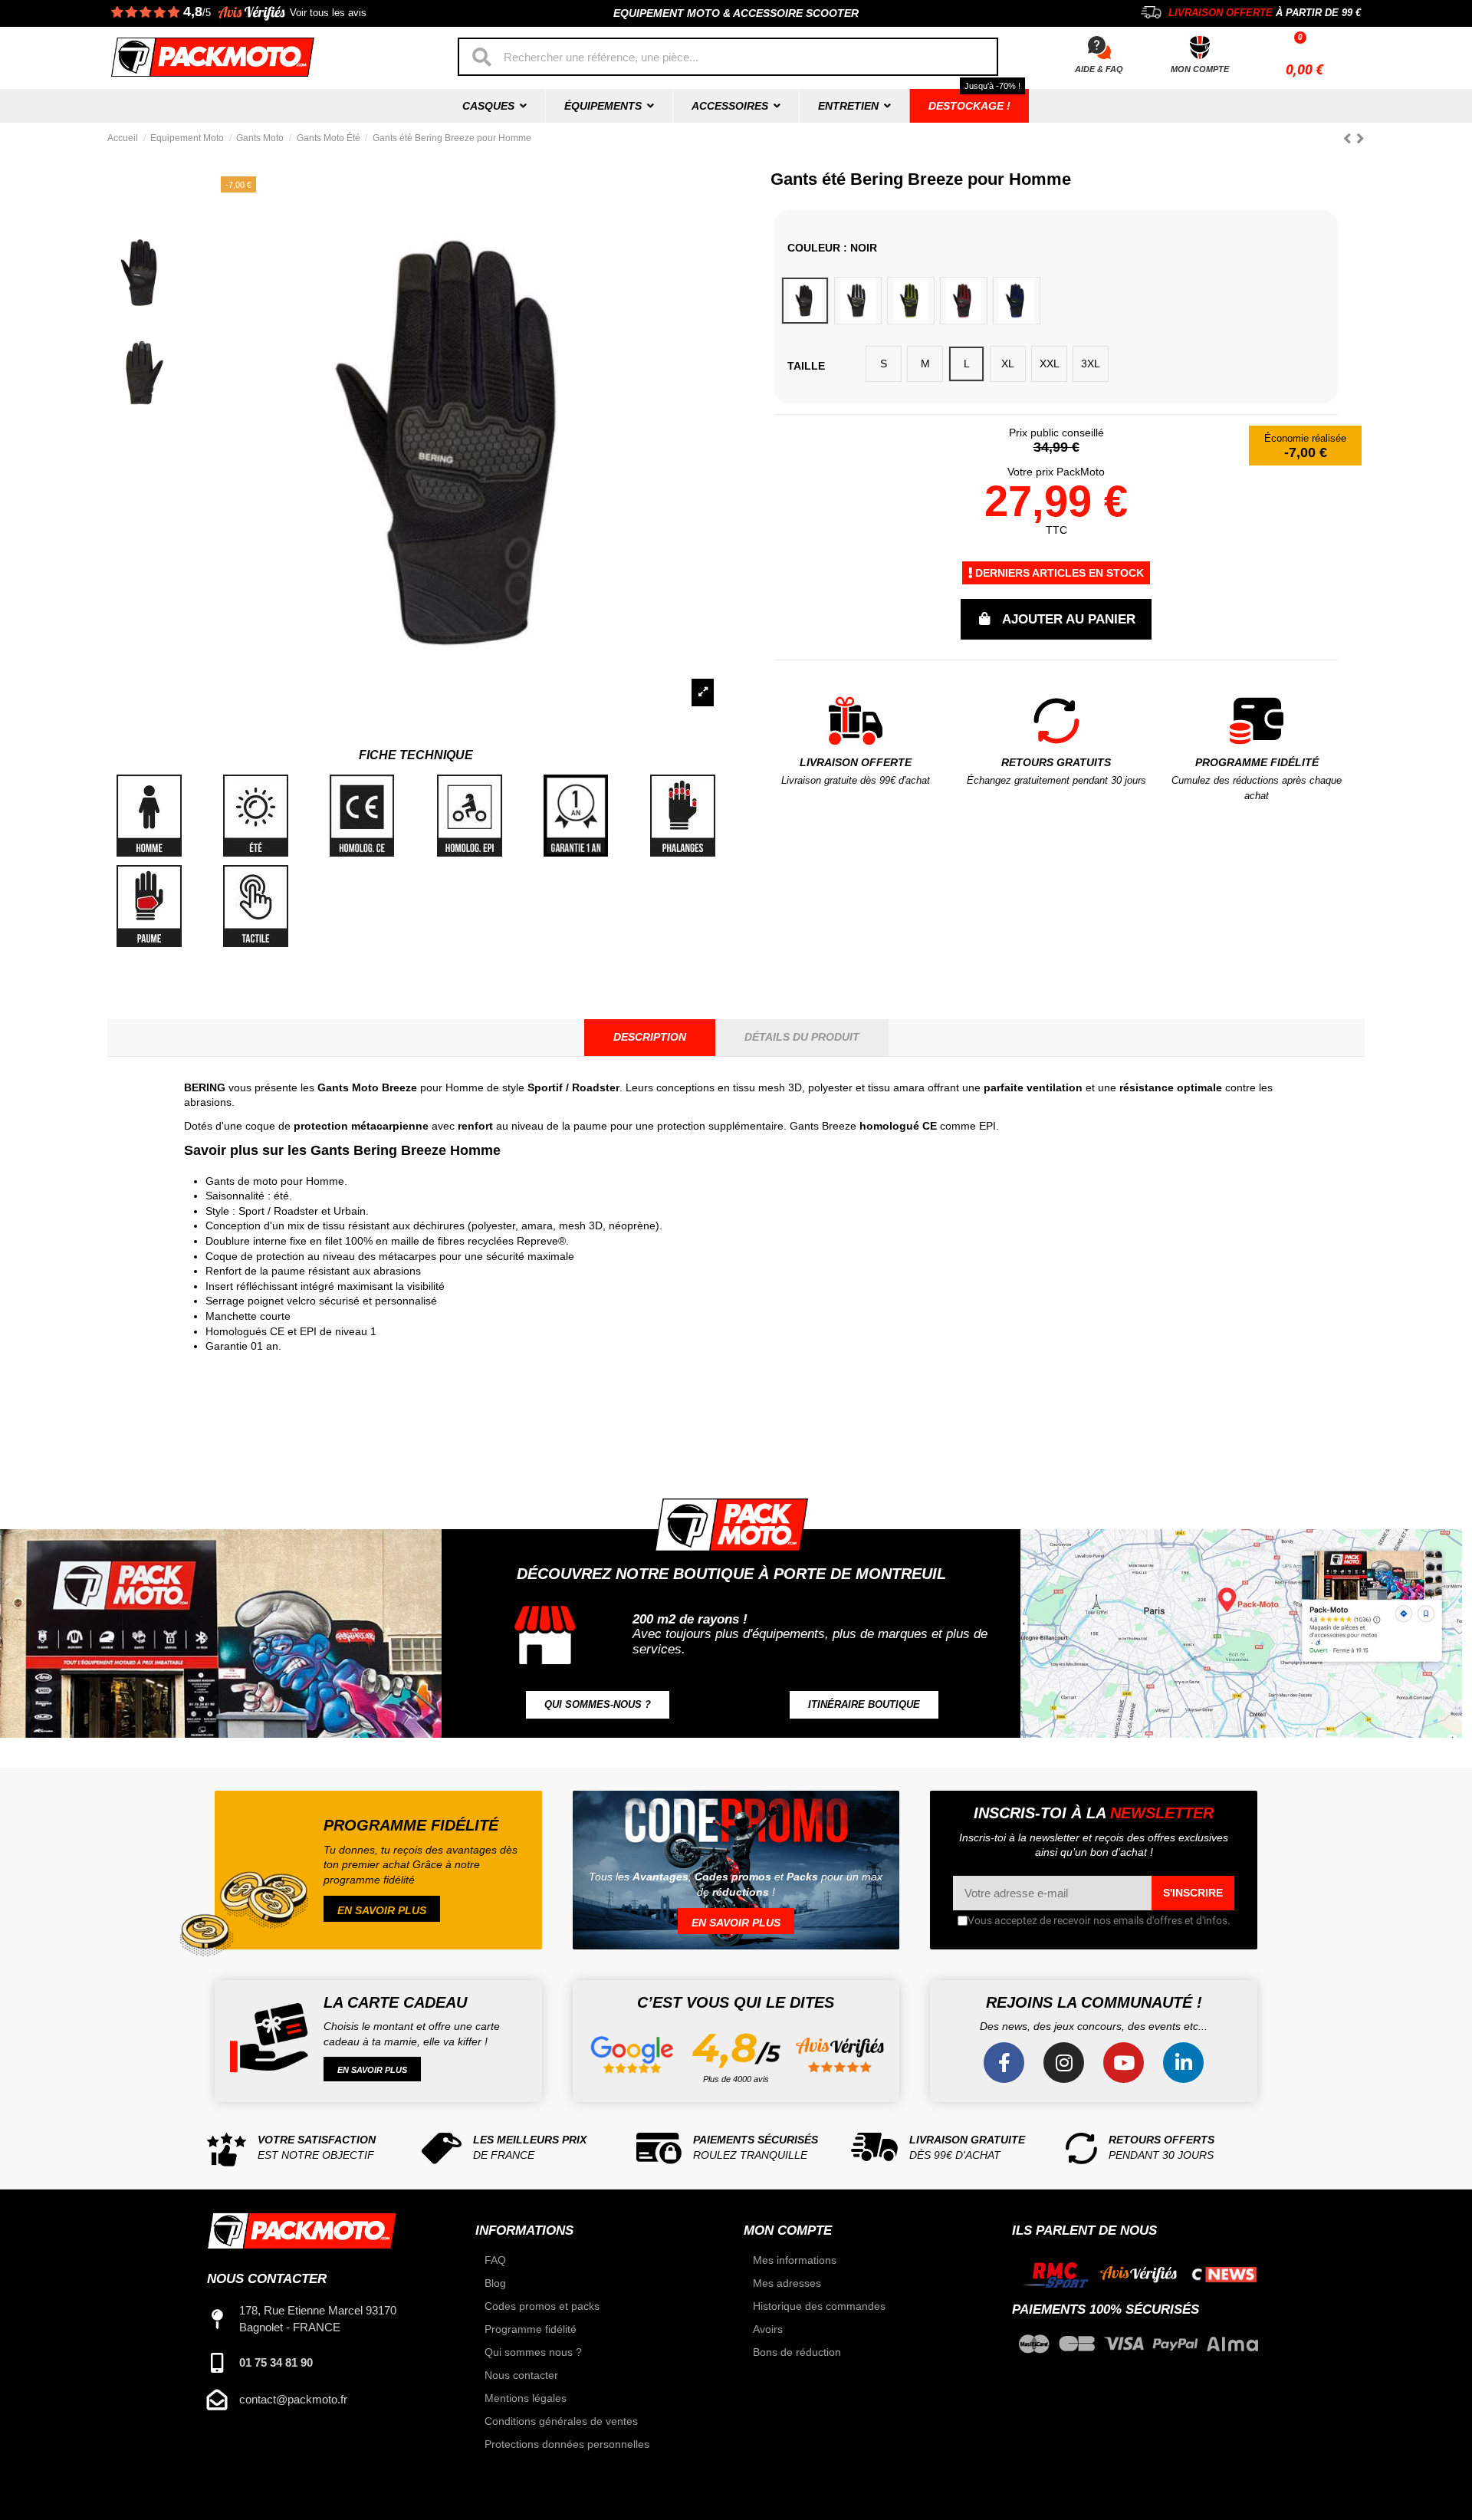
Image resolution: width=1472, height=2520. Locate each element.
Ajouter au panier (1069, 619)
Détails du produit (802, 1037)
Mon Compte (1200, 69)
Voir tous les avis (328, 13)
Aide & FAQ (1099, 69)
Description (650, 1037)
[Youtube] (1124, 2063)
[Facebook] (1004, 2063)
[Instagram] (1064, 2063)
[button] (598, 1705)
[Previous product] (1350, 138)
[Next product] (1360, 138)
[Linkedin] (1183, 2063)
